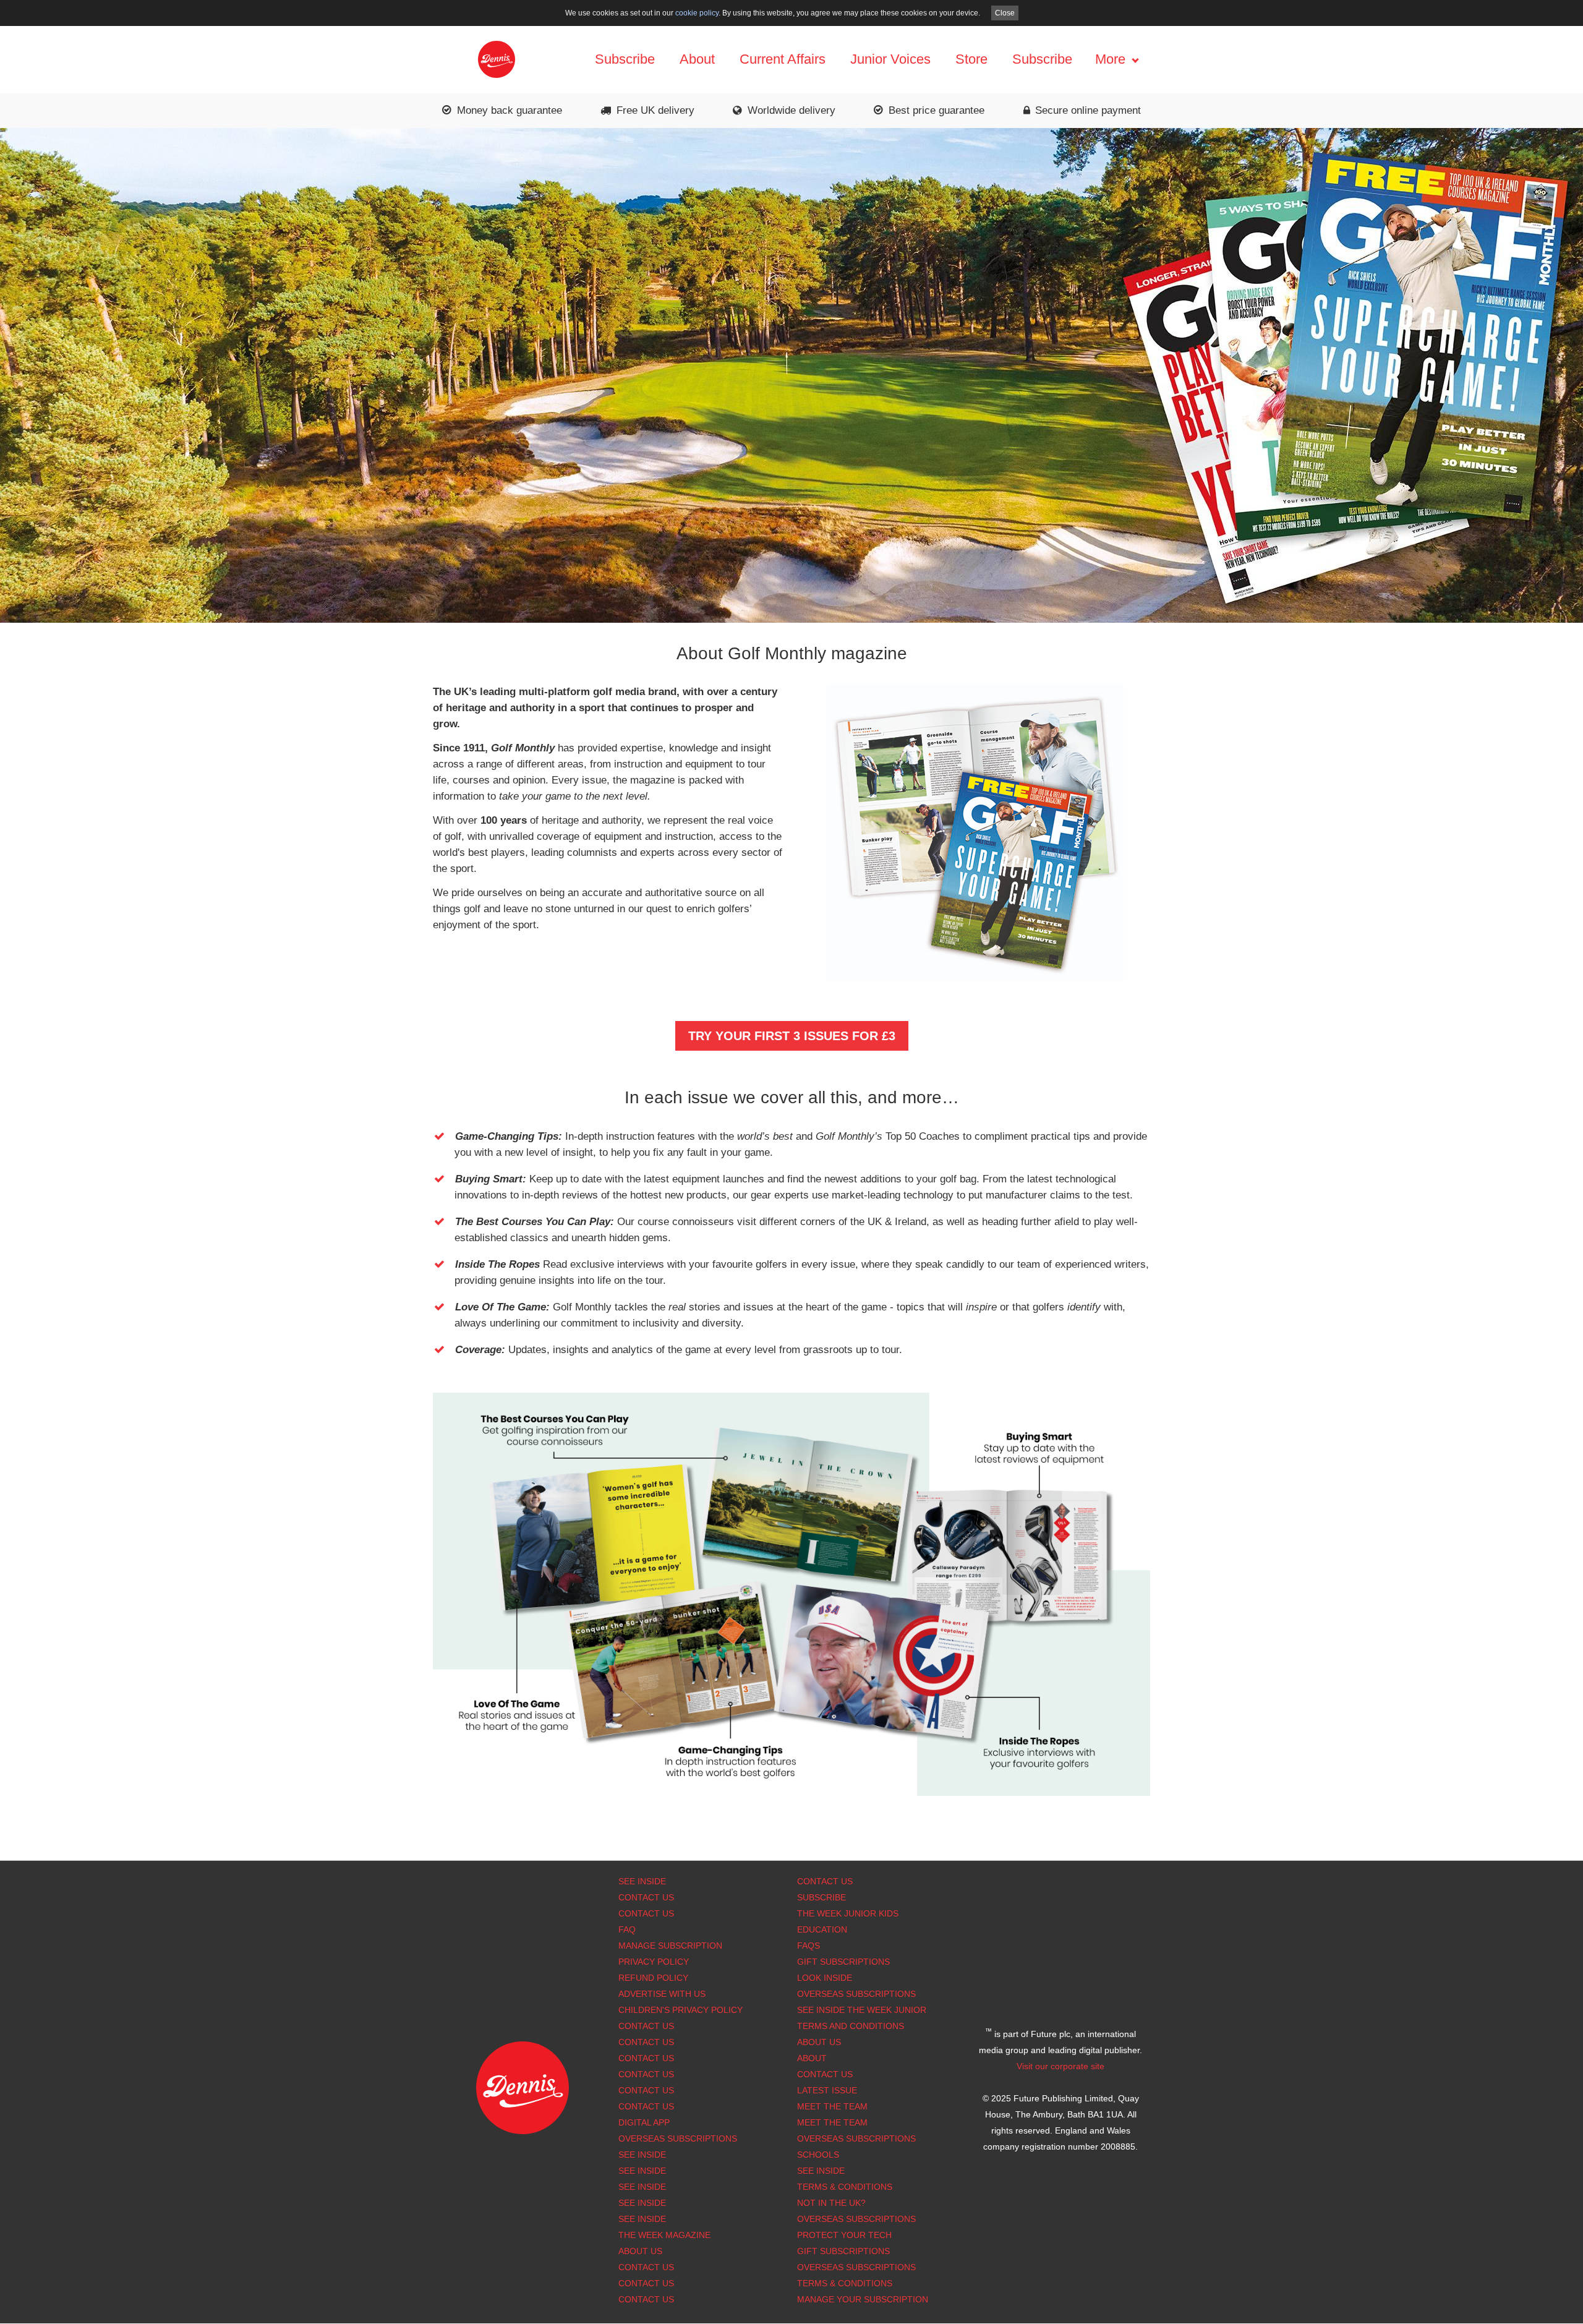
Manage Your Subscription (863, 2299)
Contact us (646, 2106)
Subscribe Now (791, 143)
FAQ (627, 1929)
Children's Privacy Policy (681, 2010)
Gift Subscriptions (843, 1962)
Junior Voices (890, 59)
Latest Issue (827, 2090)
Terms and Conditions (851, 2026)
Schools (818, 2155)
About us (640, 2251)
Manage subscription (670, 1946)
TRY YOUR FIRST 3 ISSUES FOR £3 (792, 1036)
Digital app (644, 2122)
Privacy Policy (654, 1962)
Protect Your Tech (844, 2235)
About (697, 59)
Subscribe (625, 59)
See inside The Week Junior (862, 2010)
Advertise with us (662, 1994)
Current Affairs (783, 59)
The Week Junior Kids (848, 1913)
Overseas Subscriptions (678, 2138)
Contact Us (646, 1897)
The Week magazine (664, 2235)
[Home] (497, 58)
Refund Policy (653, 1978)
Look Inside (825, 1978)
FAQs (809, 1946)
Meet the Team (832, 2106)
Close (1005, 13)
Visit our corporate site (1060, 2066)
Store (971, 59)
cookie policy (697, 13)
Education (822, 1929)
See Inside (642, 1881)
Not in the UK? (831, 2203)
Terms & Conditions (845, 2187)
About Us (819, 2042)
